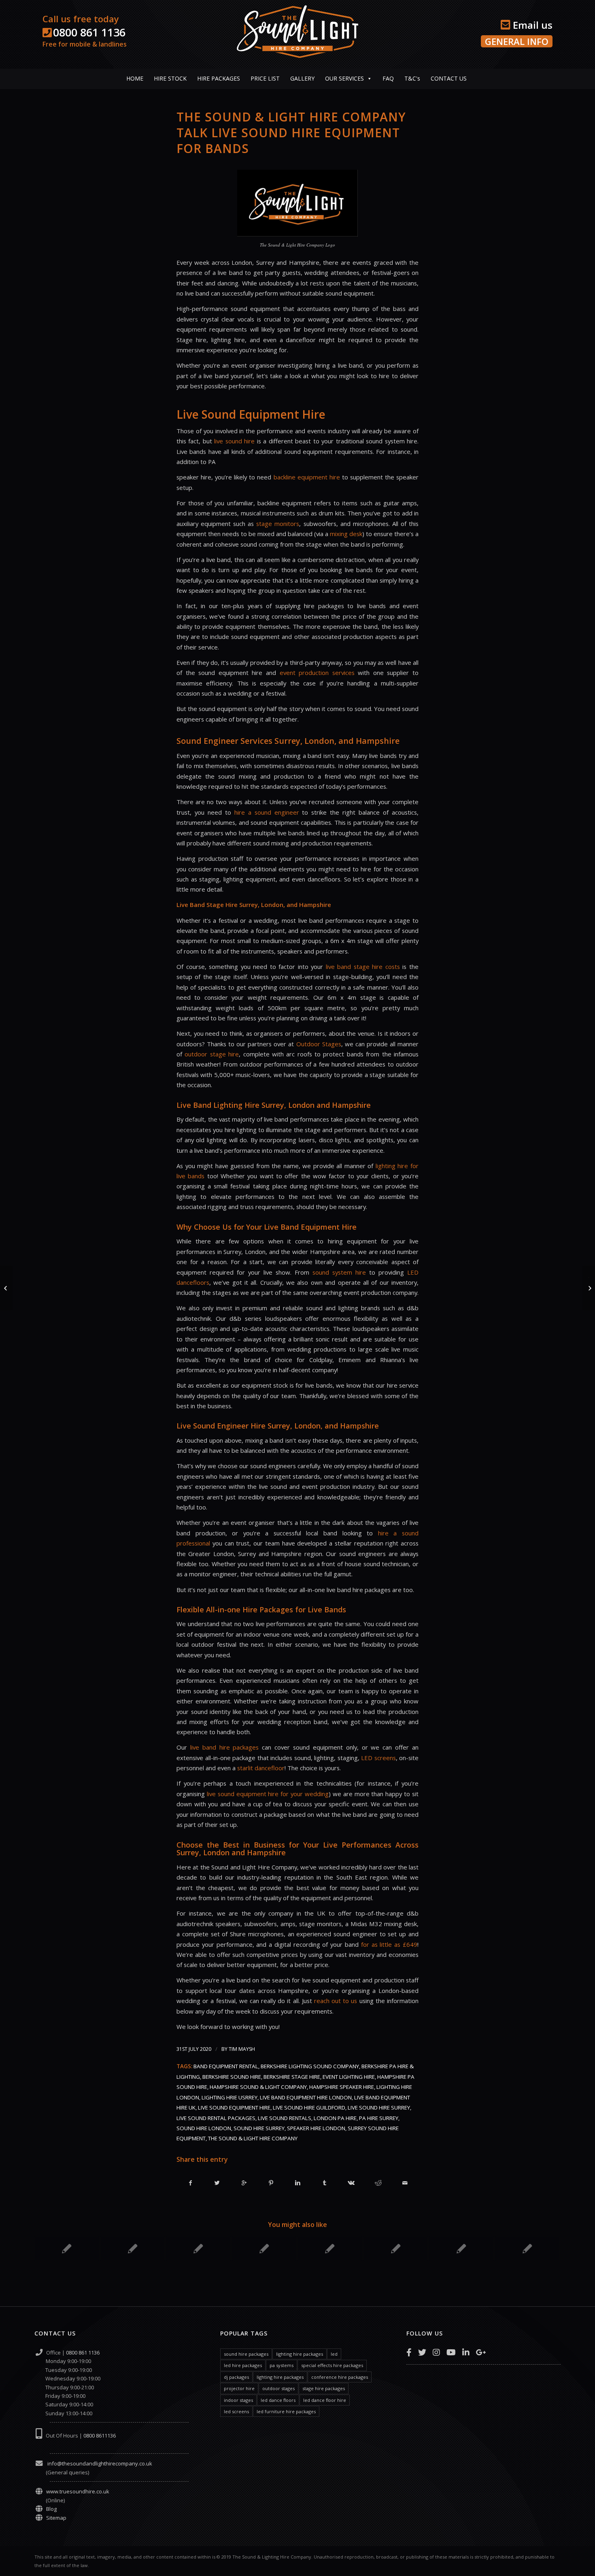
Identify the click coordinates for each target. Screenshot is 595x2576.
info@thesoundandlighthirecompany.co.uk (99, 2463)
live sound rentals (285, 2118)
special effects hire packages (332, 2365)
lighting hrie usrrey (229, 2097)
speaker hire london (316, 2128)
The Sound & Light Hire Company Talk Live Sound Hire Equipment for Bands (291, 133)
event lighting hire (349, 2077)
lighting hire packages (300, 2354)
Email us (531, 25)
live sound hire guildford (309, 2108)
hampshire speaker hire (342, 2087)
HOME (135, 78)
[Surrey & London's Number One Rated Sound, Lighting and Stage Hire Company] (330, 2248)
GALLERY (302, 78)
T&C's (412, 78)
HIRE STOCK (170, 78)
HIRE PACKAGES (219, 78)
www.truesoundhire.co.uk (78, 2491)
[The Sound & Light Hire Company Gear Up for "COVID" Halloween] (67, 2248)
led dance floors (278, 2400)
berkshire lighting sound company (310, 2066)
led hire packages (243, 2365)
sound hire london (204, 2128)
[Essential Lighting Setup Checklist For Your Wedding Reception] (133, 2248)
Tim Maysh (242, 2049)
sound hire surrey (259, 2128)
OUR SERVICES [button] (344, 78)
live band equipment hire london (306, 2097)
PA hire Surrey (379, 2118)
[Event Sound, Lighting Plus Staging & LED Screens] (264, 2248)
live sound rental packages (216, 2118)
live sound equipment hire (234, 2108)
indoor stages (238, 2400)
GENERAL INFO (517, 41)
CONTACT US (449, 78)
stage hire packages (324, 2388)
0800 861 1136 (89, 32)
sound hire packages (246, 2354)
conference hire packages (340, 2377)
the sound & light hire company (253, 2138)
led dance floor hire (325, 2400)
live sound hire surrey (379, 2108)
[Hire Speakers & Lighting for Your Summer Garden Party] (396, 2248)
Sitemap (56, 2518)
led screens (236, 2411)
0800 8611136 (100, 2435)
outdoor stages (278, 2388)
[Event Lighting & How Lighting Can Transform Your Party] (527, 2248)
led (334, 2354)
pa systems (282, 2365)
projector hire (239, 2388)
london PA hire (335, 2118)
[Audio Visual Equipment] (198, 2248)
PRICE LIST (265, 78)
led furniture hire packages (286, 2411)
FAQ (388, 78)
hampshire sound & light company (258, 2087)
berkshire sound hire (232, 2077)
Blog (51, 2509)
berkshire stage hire (292, 2077)
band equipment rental (226, 2066)
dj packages (236, 2377)
